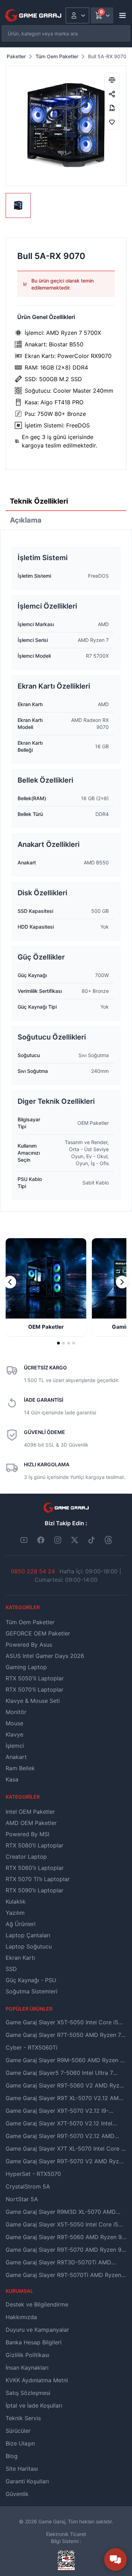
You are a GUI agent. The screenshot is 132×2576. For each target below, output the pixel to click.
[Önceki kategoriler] (10, 1282)
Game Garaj (52, 2521)
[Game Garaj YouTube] (24, 1540)
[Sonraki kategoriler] (122, 1282)
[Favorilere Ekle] (112, 122)
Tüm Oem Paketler (57, 56)
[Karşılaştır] (112, 80)
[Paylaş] (112, 94)
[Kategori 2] (63, 1343)
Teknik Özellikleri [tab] (39, 501)
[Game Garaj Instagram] (58, 1540)
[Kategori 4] (74, 1343)
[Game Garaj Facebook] (41, 1540)
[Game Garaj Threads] (108, 1540)
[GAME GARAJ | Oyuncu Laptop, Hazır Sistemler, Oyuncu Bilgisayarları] (33, 15)
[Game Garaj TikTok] (92, 1540)
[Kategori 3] (69, 1343)
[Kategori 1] (58, 1343)
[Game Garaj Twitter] (75, 1540)
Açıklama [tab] (26, 520)
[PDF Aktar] (112, 108)
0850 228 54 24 (33, 1571)
